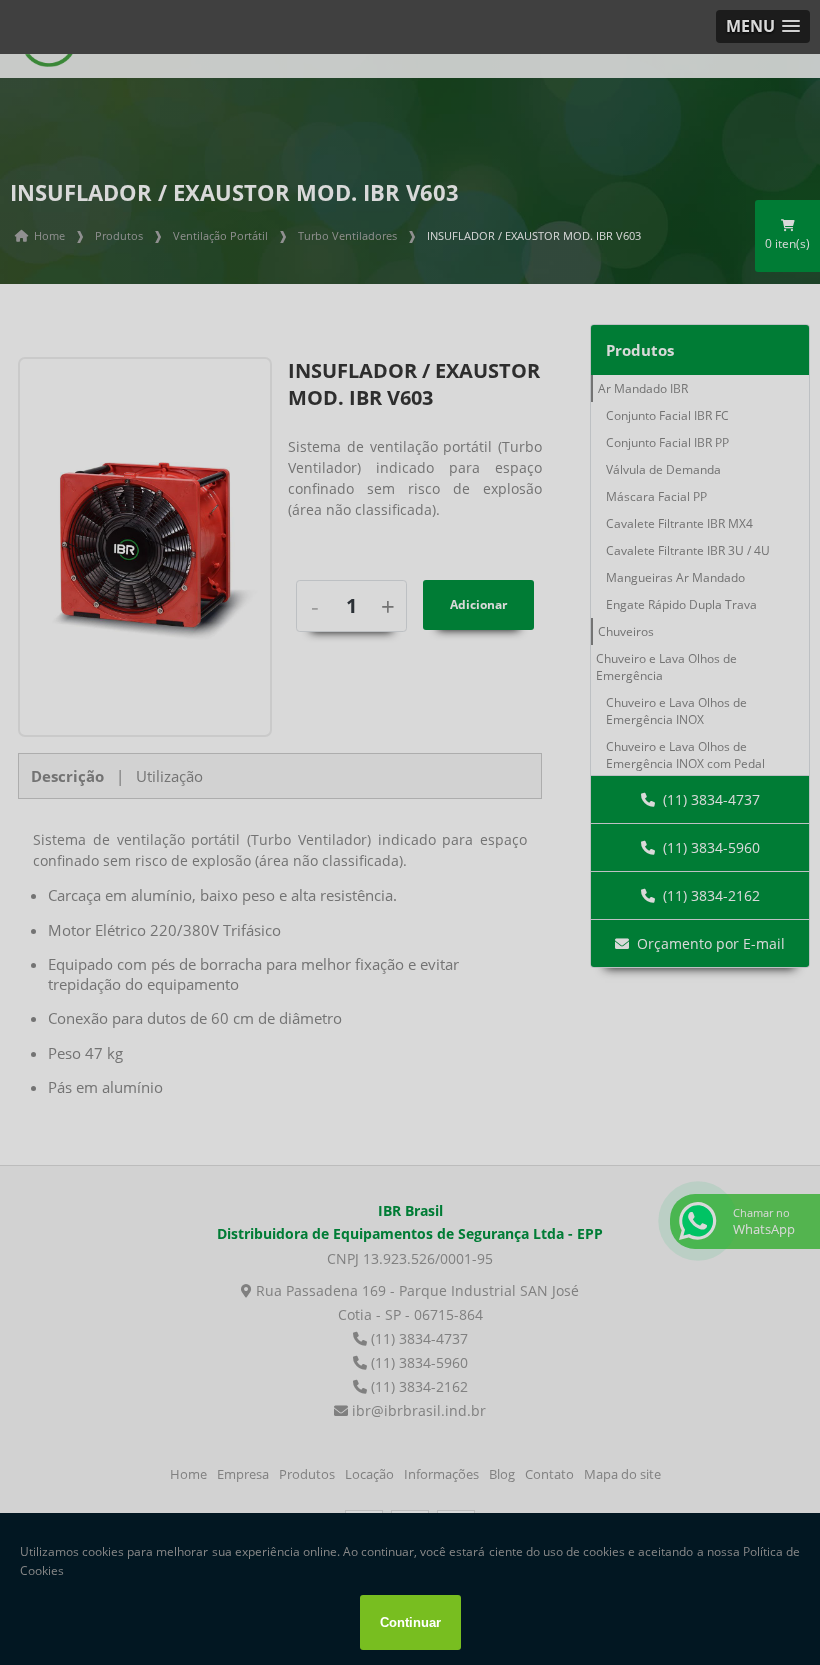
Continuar (410, 1622)
